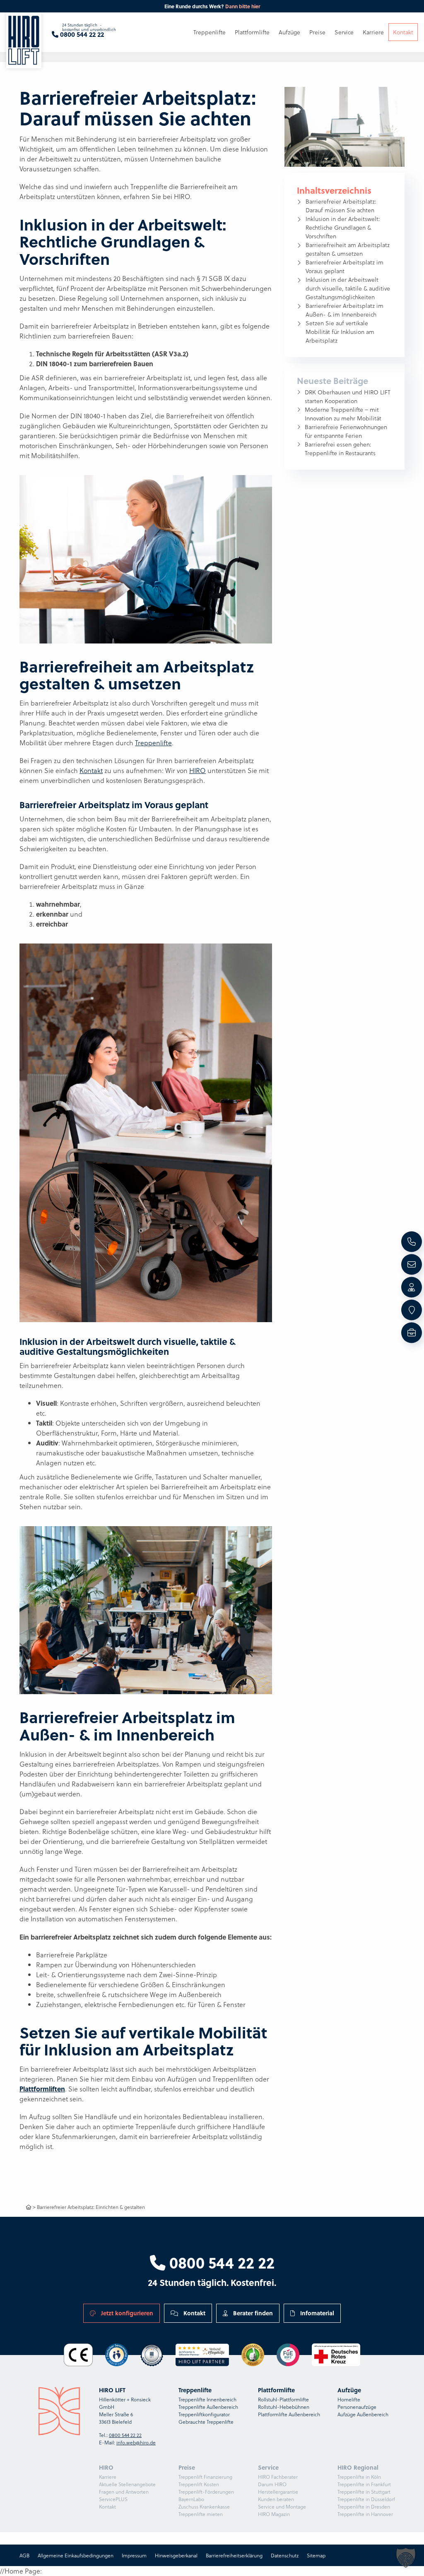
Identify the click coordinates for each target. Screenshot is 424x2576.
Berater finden (252, 2313)
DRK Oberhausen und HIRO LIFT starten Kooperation (348, 396)
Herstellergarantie (278, 2492)
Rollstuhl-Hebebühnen (284, 2407)
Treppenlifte (153, 743)
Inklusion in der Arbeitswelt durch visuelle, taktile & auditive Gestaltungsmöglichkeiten (348, 288)
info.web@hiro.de (136, 2442)
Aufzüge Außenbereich (363, 2414)
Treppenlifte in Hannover (365, 2514)
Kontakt (91, 770)
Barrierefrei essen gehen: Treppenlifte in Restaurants (340, 449)
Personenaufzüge (357, 2407)
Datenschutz (285, 2555)
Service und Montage (282, 2506)
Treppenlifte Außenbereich (208, 2407)
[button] (406, 2558)
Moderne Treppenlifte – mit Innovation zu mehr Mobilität (343, 414)
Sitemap (316, 2555)
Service (344, 32)
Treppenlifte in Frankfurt (364, 2484)
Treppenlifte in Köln (359, 2477)
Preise (317, 32)
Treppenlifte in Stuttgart (364, 2492)
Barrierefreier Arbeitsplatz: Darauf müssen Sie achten (341, 206)
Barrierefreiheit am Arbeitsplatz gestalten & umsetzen (348, 249)
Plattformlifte (252, 32)
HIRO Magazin (274, 2514)
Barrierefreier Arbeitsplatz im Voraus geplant (344, 266)
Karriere (108, 2477)
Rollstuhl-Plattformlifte (283, 2399)
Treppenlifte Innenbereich (207, 2399)
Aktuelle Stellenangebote (127, 2484)
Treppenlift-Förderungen (206, 2492)
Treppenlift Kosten (199, 2484)
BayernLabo (191, 2499)
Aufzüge (289, 32)
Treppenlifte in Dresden (364, 2506)
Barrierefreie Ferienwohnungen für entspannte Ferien (346, 431)
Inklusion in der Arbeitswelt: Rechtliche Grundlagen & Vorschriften (343, 227)
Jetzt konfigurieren (126, 2313)
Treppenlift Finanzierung (205, 2477)
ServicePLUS (113, 2499)
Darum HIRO (272, 2484)
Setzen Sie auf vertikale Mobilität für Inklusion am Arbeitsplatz (340, 332)
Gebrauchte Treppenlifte (206, 2422)
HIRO (198, 770)
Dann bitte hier (243, 6)
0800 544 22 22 (220, 2262)
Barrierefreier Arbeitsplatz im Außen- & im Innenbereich (344, 310)
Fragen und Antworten (124, 2492)
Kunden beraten (276, 2499)
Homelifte (349, 2399)
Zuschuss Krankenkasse (204, 2506)
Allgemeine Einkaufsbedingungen (76, 2555)
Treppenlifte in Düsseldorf (366, 2499)
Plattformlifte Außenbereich (289, 2414)
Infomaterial (316, 2313)
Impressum (134, 2555)
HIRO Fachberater (278, 2477)
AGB (24, 2555)
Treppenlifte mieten (201, 2514)
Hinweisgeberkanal (176, 2555)
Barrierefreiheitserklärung (234, 2555)
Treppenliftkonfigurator (204, 2414)
